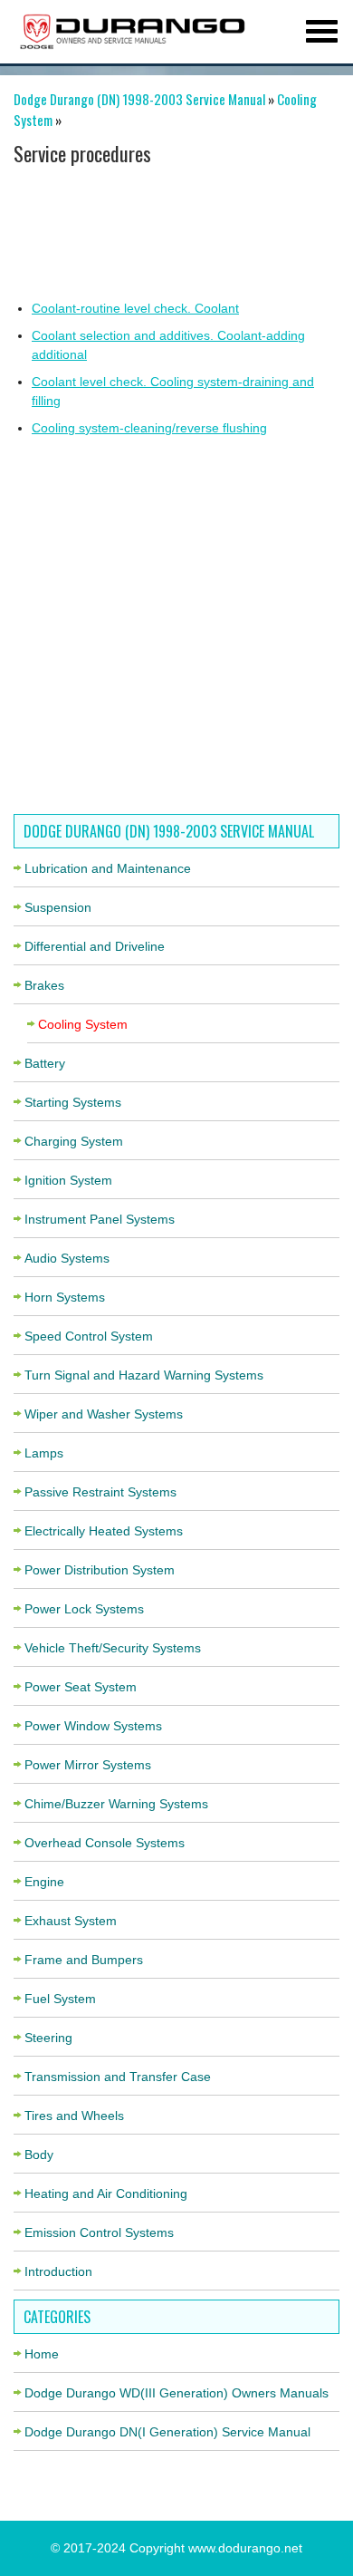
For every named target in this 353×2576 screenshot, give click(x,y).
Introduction (58, 2271)
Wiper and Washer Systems (104, 1414)
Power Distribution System (100, 1570)
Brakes (44, 985)
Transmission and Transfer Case (118, 2077)
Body (39, 2155)
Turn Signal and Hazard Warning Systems (144, 1375)
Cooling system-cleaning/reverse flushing (149, 428)
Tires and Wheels (74, 2116)
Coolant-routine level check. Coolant (135, 308)
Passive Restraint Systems (100, 1492)
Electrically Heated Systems (104, 1531)
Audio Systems (67, 1258)
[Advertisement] (170, 231)
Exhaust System (71, 1921)
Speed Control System (89, 1336)
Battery (45, 1063)
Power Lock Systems (84, 1609)
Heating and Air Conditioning (106, 2193)
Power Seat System (81, 1687)
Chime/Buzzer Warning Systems (116, 1804)
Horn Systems (65, 1297)
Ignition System (68, 1180)
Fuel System (60, 1999)
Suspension (58, 907)
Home (42, 2354)
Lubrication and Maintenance (108, 868)
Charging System (74, 1141)
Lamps (44, 1453)
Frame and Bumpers (84, 1960)
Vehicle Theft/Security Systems (113, 1648)
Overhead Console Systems (105, 1843)
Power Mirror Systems (88, 1765)
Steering (48, 2038)
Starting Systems (73, 1102)
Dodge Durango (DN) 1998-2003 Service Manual (139, 99)
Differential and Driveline (95, 946)
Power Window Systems (93, 1726)
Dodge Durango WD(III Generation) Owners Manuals (176, 2393)
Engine (44, 1882)
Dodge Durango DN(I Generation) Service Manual (167, 2432)
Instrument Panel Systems (100, 1219)
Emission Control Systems (99, 2232)
